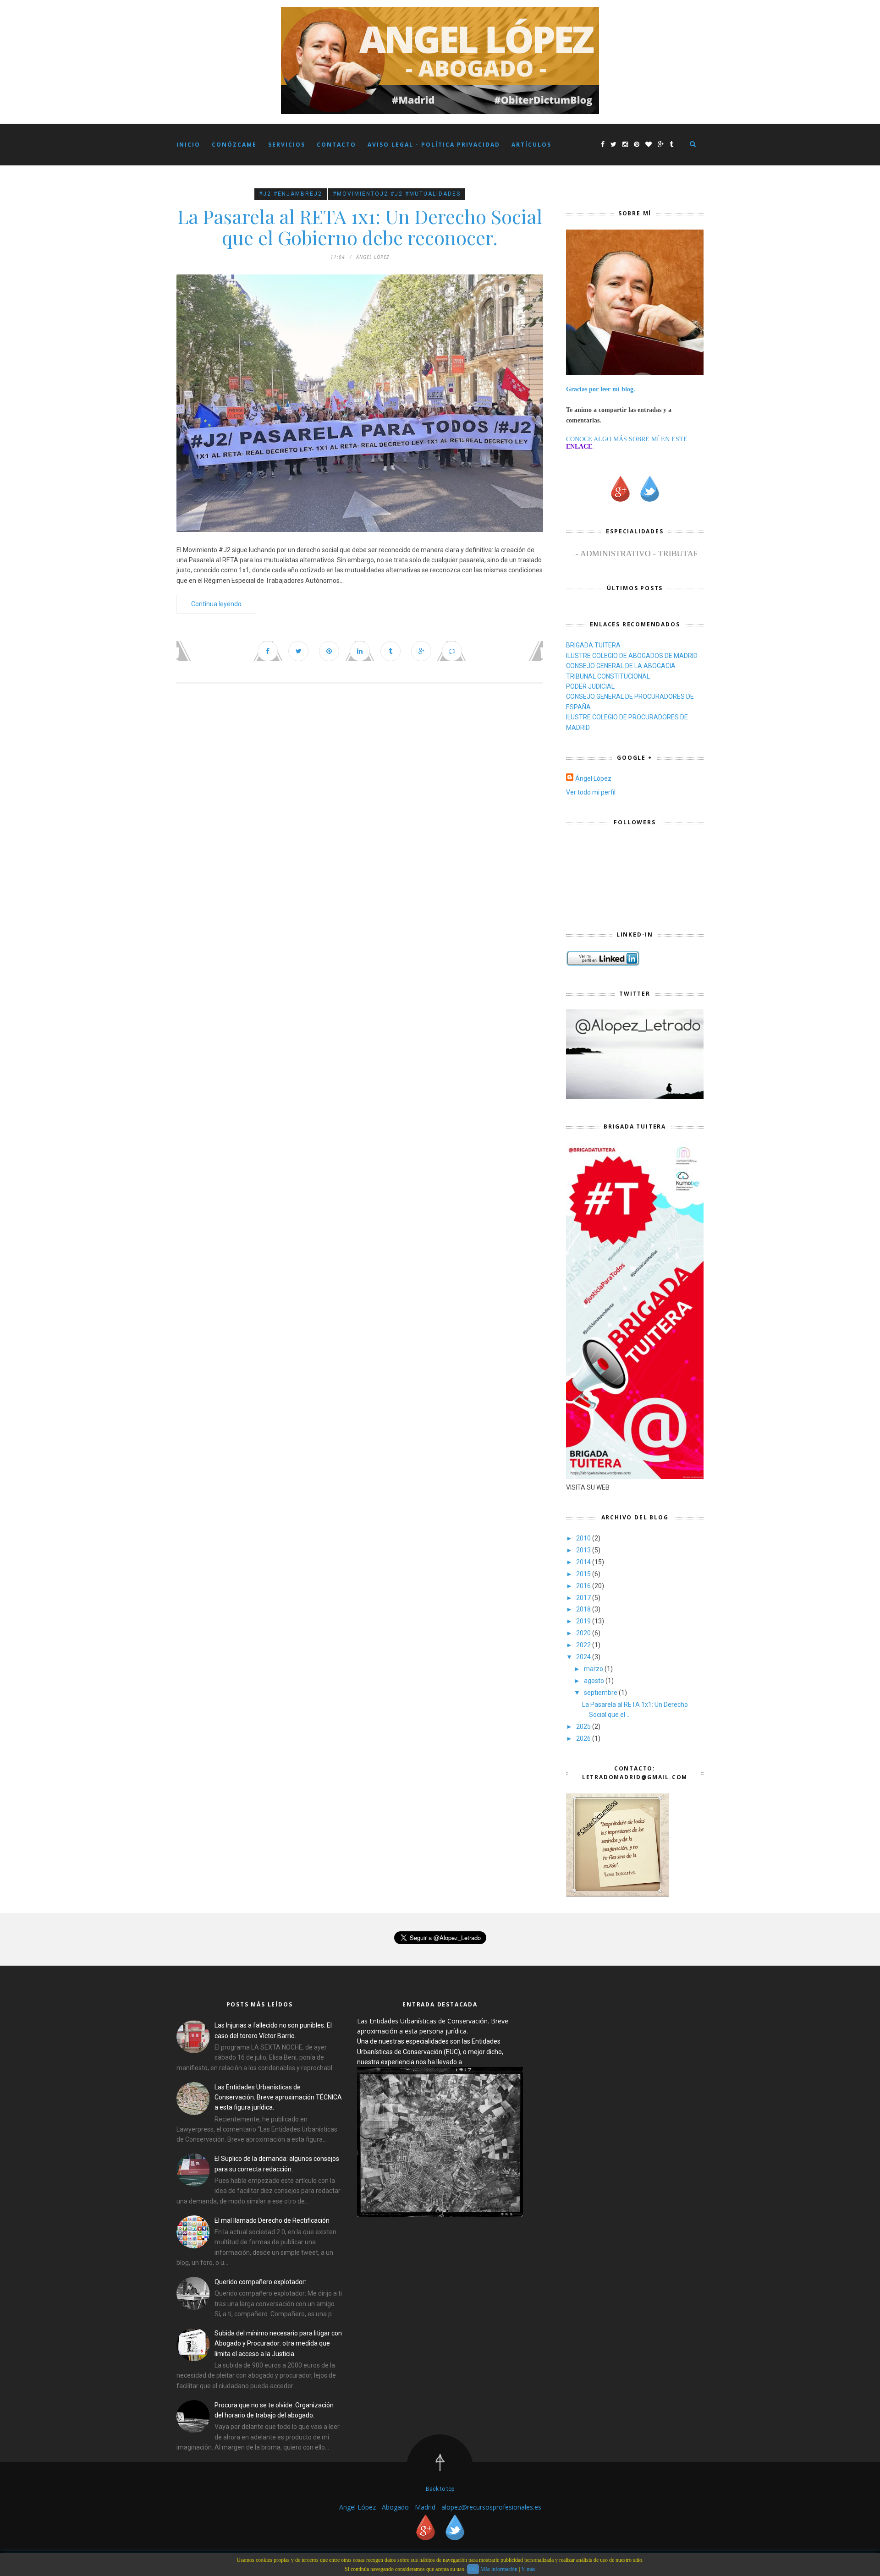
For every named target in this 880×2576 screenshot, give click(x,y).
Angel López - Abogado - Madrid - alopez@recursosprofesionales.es (440, 2507)
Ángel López (593, 778)
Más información (499, 2569)
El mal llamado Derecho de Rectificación (272, 2220)
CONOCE (579, 439)
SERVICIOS (287, 145)
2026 (584, 1738)
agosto (595, 1681)
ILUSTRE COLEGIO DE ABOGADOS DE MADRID (632, 656)
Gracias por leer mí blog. (601, 389)
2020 (584, 1633)
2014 (584, 1562)
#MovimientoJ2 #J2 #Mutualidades (397, 194)
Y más (528, 2569)
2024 (584, 1657)
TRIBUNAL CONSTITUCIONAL (608, 676)
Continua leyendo (216, 604)
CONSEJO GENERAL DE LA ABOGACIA (621, 666)
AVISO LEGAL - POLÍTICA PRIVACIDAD (434, 145)
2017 (584, 1598)
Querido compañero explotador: (260, 2282)
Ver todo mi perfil (591, 792)
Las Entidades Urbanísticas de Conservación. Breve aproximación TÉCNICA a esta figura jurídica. (278, 2097)
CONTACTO (336, 145)
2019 (584, 1621)
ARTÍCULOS (531, 145)
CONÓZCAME (234, 145)
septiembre (601, 1693)
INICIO (188, 145)
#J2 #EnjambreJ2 (291, 194)
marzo (594, 1669)
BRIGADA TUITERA (593, 645)
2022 (584, 1645)
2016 (584, 1586)
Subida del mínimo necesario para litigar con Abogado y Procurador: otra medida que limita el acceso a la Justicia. (278, 2343)
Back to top (440, 2489)
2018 (584, 1609)
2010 (584, 1538)
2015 (584, 1574)
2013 (584, 1550)
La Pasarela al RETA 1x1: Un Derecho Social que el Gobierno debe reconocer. (360, 227)
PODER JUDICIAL (590, 686)
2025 (584, 1726)
